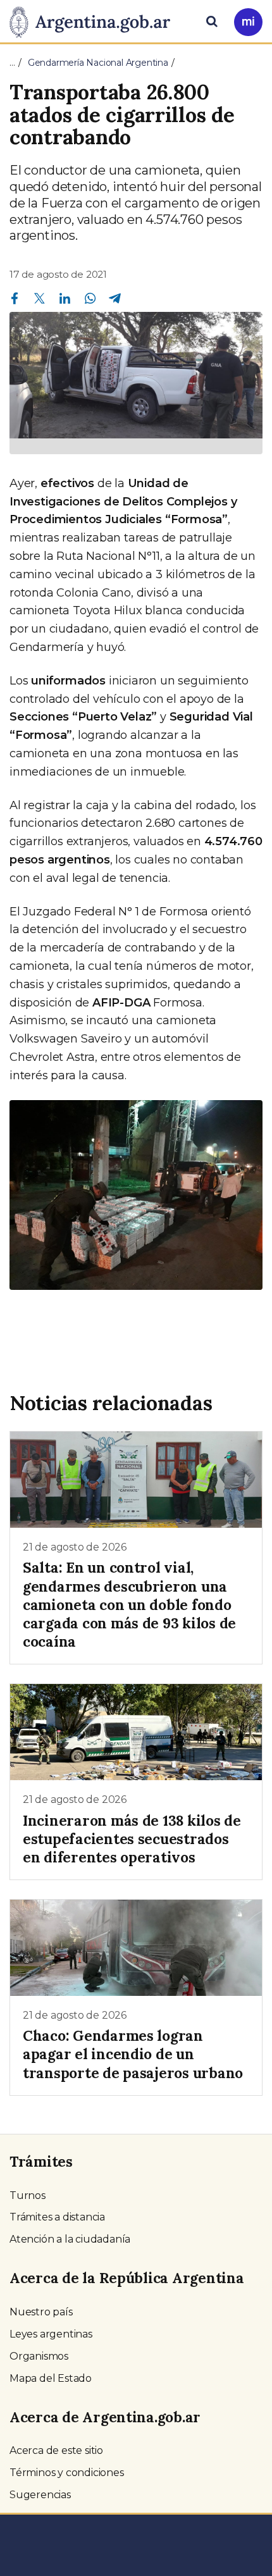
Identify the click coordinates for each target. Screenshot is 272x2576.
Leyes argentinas (51, 2334)
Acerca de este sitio (56, 2450)
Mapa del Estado (51, 2378)
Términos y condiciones (67, 2473)
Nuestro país (41, 2312)
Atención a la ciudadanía (70, 2239)
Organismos (39, 2356)
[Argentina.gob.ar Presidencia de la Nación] (95, 20)
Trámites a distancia (57, 2217)
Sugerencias (40, 2495)
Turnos (28, 2195)
